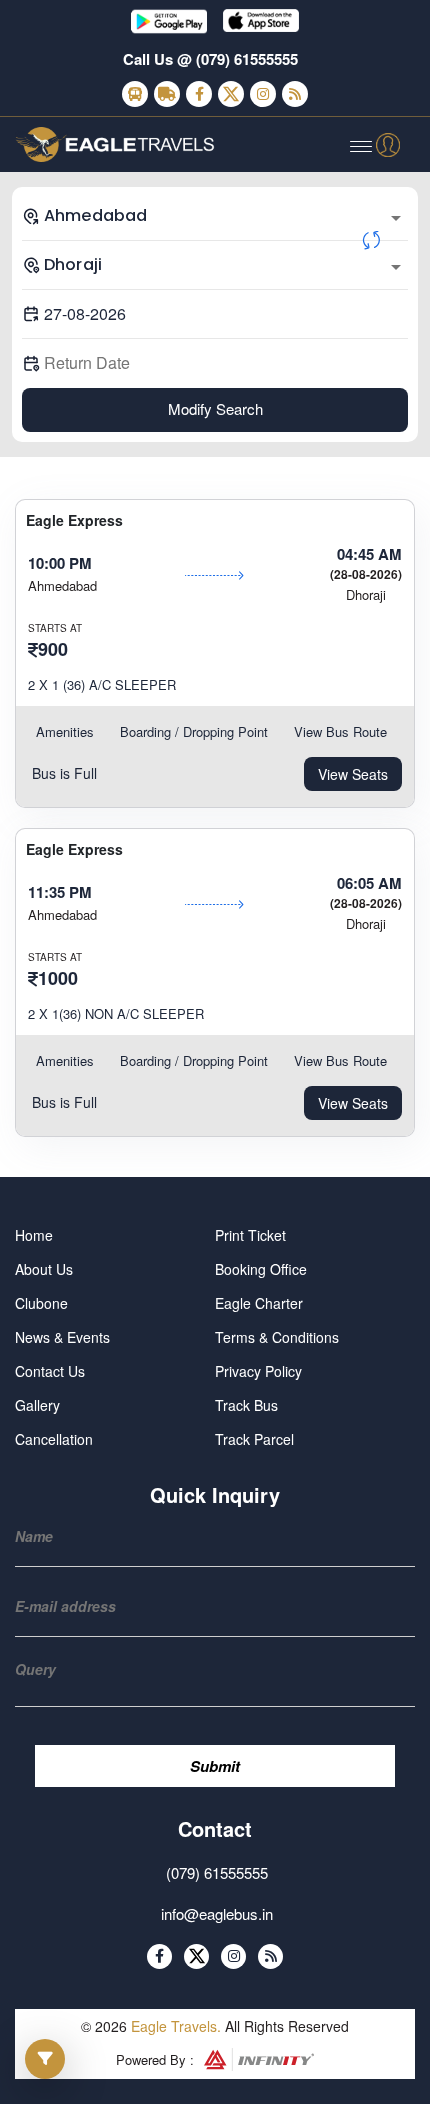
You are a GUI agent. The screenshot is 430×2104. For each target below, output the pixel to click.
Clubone (41, 1303)
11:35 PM (60, 892)
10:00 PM (60, 563)
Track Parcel (254, 1439)
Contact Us (50, 1371)
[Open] (396, 218)
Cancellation (54, 1439)
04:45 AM (369, 554)
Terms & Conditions (277, 1337)
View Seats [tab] (353, 774)
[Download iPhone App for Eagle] (261, 22)
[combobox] (215, 216)
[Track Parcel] (167, 94)
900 (53, 649)
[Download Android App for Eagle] (169, 22)
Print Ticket (250, 1235)
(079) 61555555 (247, 59)
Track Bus (246, 1405)
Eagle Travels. (176, 2026)
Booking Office (261, 1269)
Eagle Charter (259, 1303)
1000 (58, 978)
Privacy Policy (258, 1371)
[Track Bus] (135, 94)
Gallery (37, 1405)
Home (34, 1235)
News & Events (62, 1337)
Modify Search (215, 408)
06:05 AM (369, 883)
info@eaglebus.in (217, 1913)
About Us (44, 1269)
